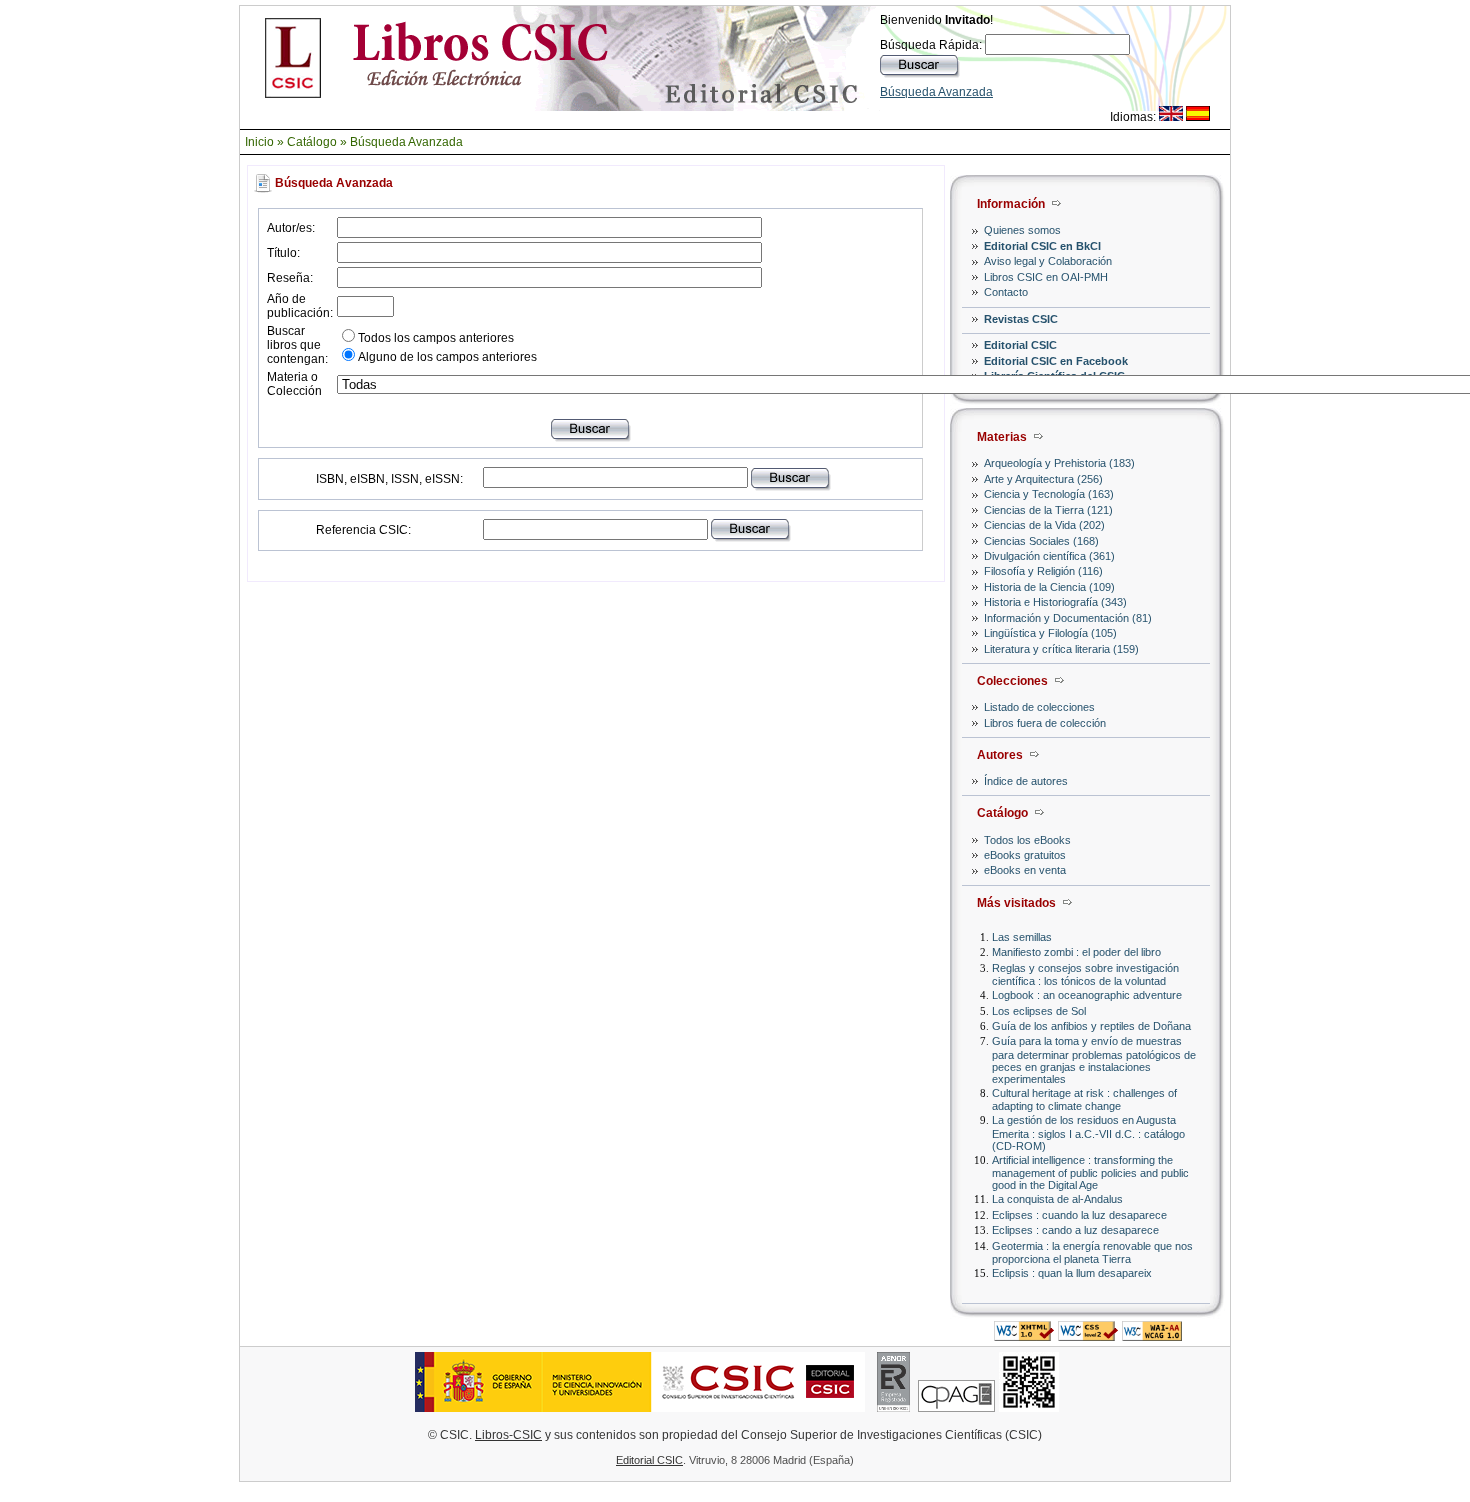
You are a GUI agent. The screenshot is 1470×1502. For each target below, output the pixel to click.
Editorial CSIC (1020, 345)
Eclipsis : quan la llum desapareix (1072, 1273)
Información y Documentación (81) (1068, 618)
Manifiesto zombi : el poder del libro (1076, 952)
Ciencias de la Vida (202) (1044, 525)
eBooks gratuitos (1025, 855)
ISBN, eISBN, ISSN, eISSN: (389, 479)
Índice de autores (1026, 781)
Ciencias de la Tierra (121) (1048, 510)
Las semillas (1022, 937)
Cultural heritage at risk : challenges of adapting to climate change (1084, 1099)
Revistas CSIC (1021, 319)
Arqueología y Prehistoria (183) (1059, 463)
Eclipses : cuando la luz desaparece (1079, 1215)
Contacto (1006, 292)
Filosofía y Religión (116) (1043, 571)
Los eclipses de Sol (1039, 1011)
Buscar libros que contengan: (297, 345)
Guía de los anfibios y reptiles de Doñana (1091, 1026)
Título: (283, 253)
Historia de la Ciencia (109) (1049, 587)
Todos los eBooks (1027, 840)
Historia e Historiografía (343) (1055, 602)
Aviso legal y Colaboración (1048, 261)
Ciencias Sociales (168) (1041, 541)
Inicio (259, 142)
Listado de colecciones (1039, 707)
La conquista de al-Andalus (1057, 1199)
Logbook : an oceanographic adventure (1087, 995)
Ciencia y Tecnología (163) (1049, 494)
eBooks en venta (1025, 870)
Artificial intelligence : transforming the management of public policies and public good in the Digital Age (1090, 1172)
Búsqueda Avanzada (936, 92)
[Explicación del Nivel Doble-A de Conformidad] (1152, 1335)
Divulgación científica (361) (1049, 556)
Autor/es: (291, 228)
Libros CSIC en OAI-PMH (1046, 277)
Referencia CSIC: (363, 530)
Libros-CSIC (508, 1435)
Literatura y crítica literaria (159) (1061, 649)
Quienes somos (1022, 230)
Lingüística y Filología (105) (1050, 633)
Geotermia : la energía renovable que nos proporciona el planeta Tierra (1092, 1252)
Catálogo (312, 142)
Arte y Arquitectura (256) (1043, 479)
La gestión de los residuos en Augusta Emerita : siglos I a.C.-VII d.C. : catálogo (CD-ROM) (1088, 1132)
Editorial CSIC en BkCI (1042, 246)
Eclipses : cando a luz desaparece (1075, 1230)
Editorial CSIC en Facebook (1056, 361)
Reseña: (290, 278)
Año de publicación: (300, 306)
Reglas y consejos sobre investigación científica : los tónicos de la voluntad (1085, 974)
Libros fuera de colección (1045, 723)
